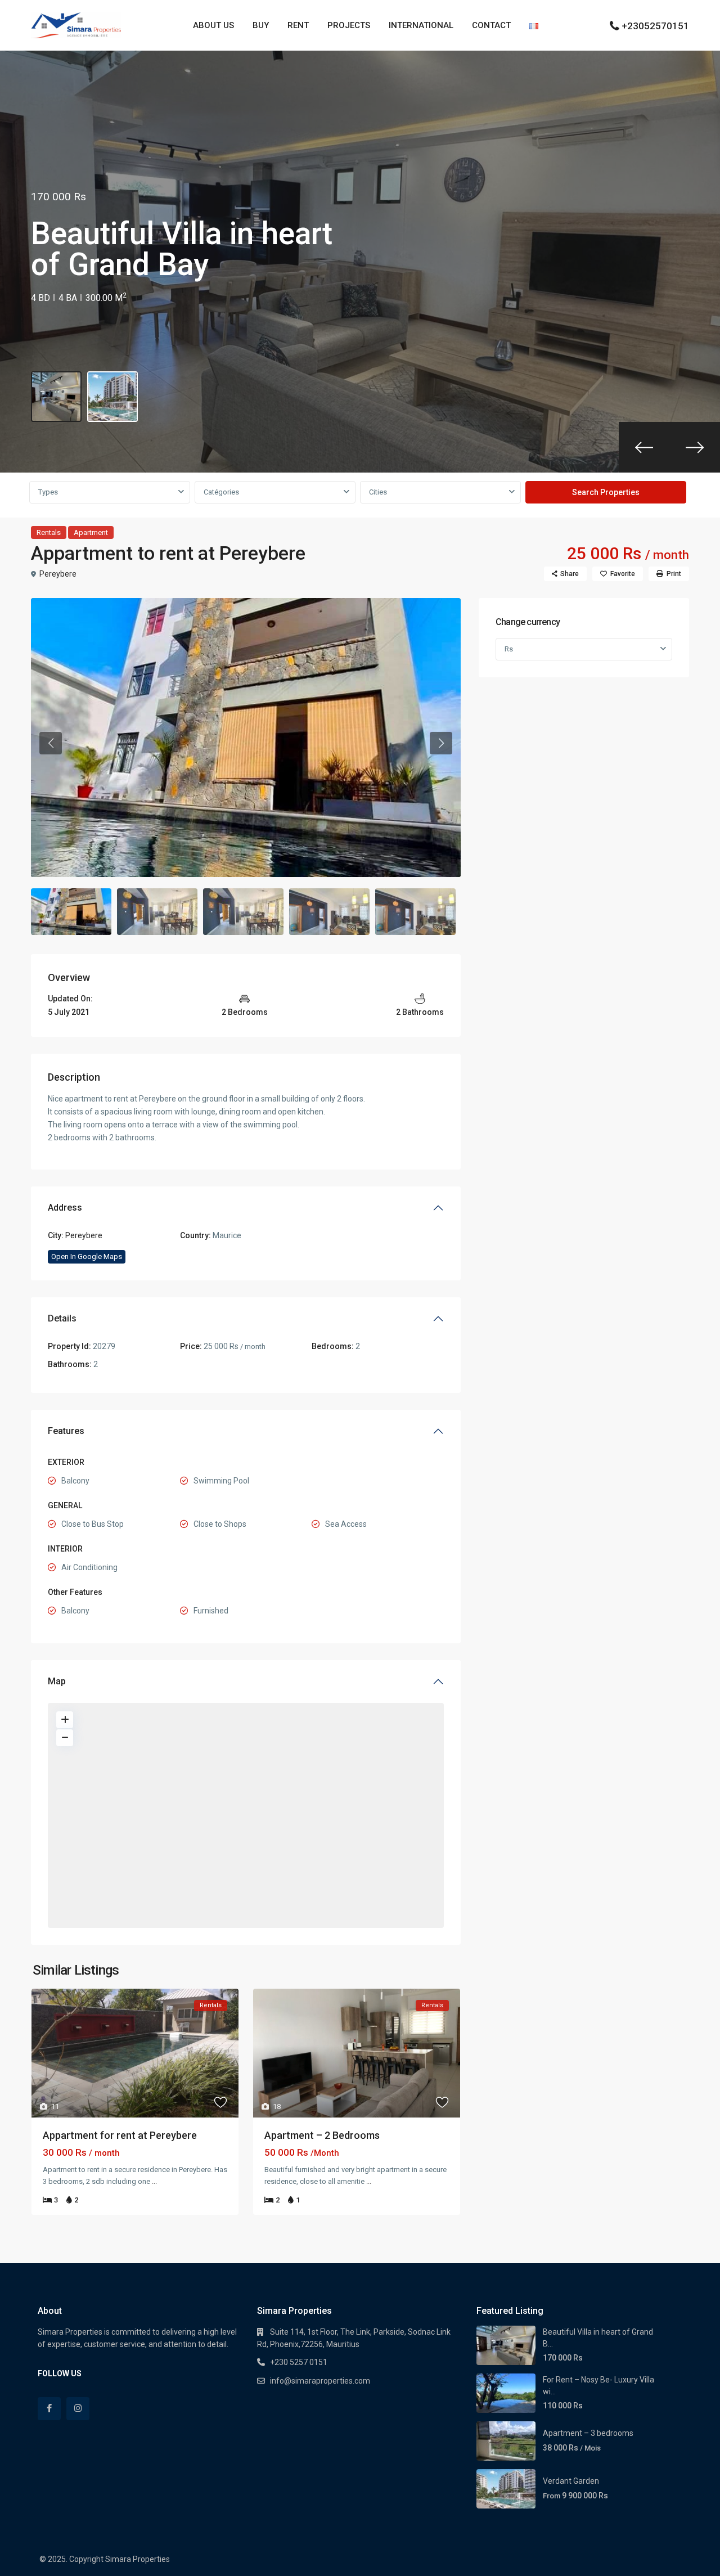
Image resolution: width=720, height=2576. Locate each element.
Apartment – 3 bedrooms (588, 2433)
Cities (378, 492)
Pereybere (58, 574)
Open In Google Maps (87, 1256)
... (154, 2181)
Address (65, 1208)
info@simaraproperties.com (320, 2381)
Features (66, 1431)
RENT (298, 25)
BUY (261, 25)
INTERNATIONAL (421, 25)
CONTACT (491, 25)
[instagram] (78, 2409)
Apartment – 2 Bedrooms (322, 2135)
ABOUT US (213, 25)
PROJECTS (349, 25)
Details (62, 1318)
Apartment (91, 532)
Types (48, 492)
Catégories (221, 492)
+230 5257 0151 (299, 2362)
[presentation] (644, 447)
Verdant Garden (571, 2481)
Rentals (49, 532)
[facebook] (49, 2409)
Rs (509, 649)
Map (57, 1681)
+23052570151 (655, 26)
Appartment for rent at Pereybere (120, 2135)
